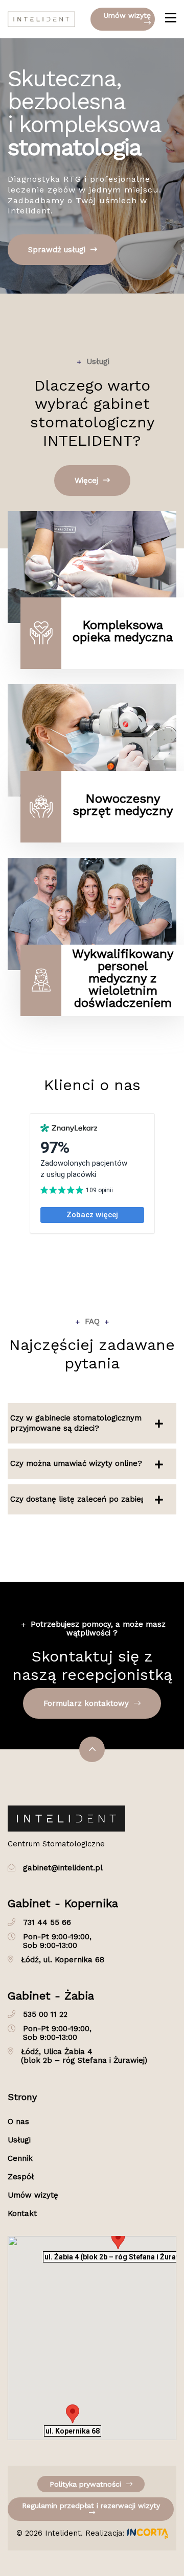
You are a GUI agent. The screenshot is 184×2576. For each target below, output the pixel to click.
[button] (73, 2414)
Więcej (88, 480)
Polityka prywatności (87, 2484)
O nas (18, 2122)
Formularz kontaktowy (87, 1703)
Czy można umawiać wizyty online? (76, 1463)
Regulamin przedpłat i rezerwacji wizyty (91, 2506)
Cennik (20, 2158)
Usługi (19, 2140)
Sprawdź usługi (58, 250)
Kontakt (22, 2213)
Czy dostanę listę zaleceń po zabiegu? (82, 1499)
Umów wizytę (127, 15)
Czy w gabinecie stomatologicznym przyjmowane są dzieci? (76, 1423)
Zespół (21, 2177)
